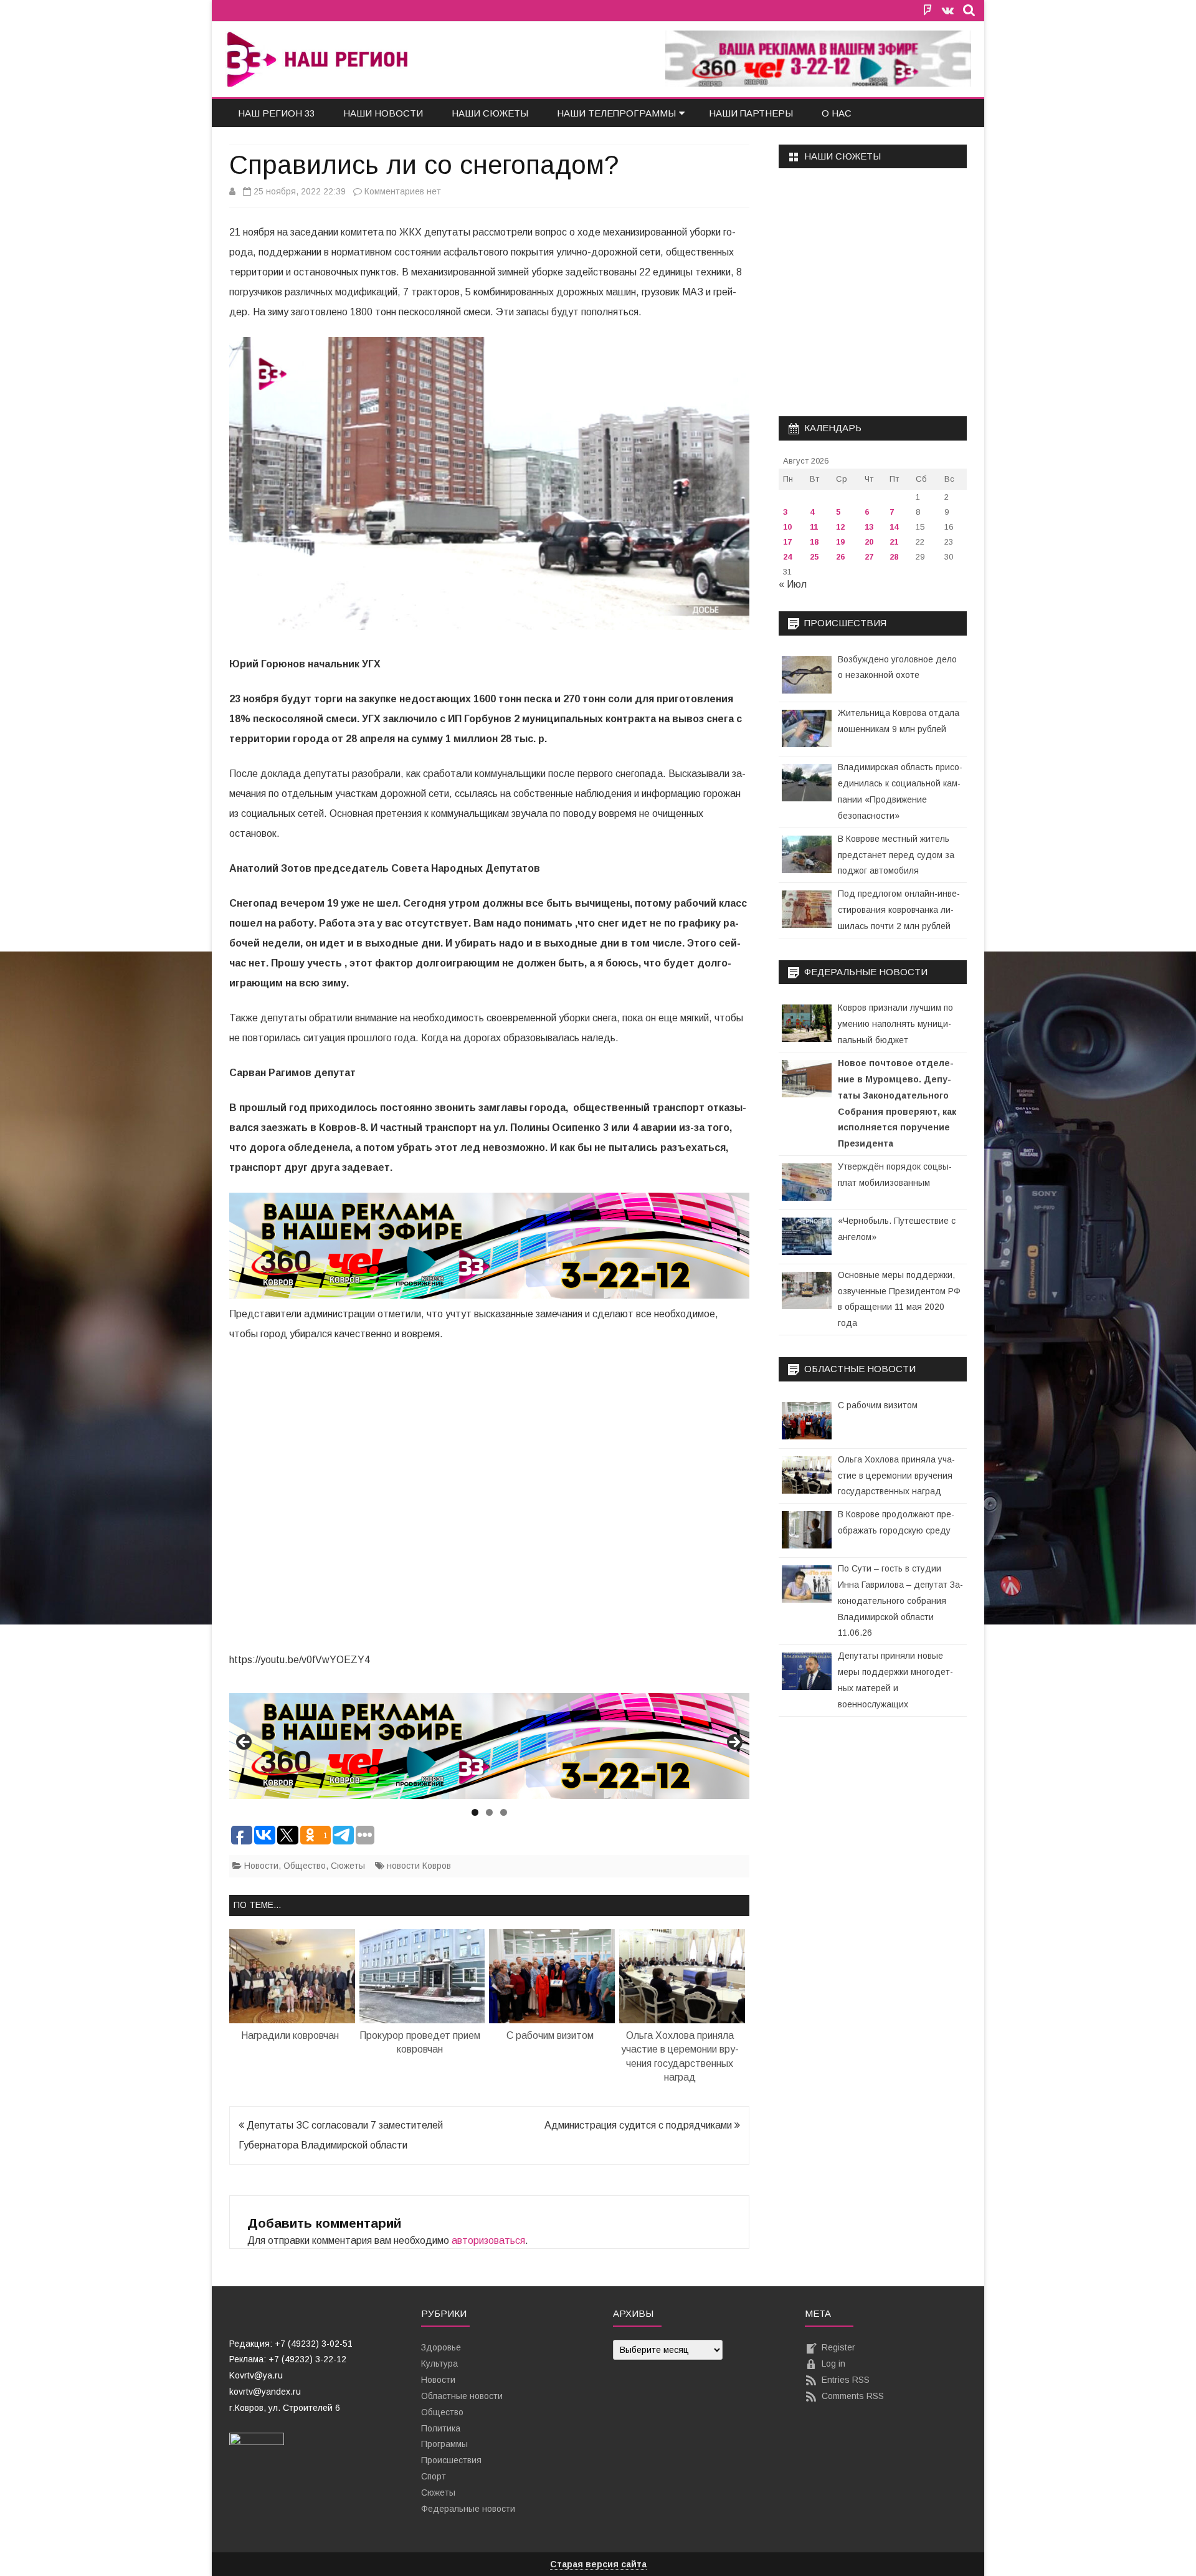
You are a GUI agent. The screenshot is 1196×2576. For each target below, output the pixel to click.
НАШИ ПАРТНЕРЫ (751, 113)
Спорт (434, 2476)
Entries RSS (846, 2380)
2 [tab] (489, 1812)
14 (894, 527)
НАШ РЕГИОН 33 (276, 113)
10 (787, 527)
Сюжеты (348, 1866)
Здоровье (441, 2347)
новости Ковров (419, 1866)
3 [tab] (504, 1812)
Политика (441, 2428)
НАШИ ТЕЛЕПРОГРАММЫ (616, 113)
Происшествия (451, 2460)
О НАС (837, 113)
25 (814, 557)
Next (734, 1743)
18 (814, 542)
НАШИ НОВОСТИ (383, 113)
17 (787, 542)
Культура (439, 2364)
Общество (305, 1866)
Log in (833, 2364)
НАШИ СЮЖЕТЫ (490, 113)
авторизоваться (488, 2240)
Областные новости (462, 2396)
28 (894, 557)
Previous (245, 1743)
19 (840, 542)
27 (869, 557)
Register (838, 2347)
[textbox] (310, 2376)
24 (787, 557)
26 (840, 557)
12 (840, 527)
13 (869, 527)
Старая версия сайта (598, 2564)
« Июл (793, 584)
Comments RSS (853, 2396)
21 (894, 542)
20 (869, 542)
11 (814, 527)
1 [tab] (475, 1812)
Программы (444, 2444)
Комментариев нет (403, 191)
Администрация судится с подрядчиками (639, 2125)
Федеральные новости (468, 2509)
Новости (261, 1866)
